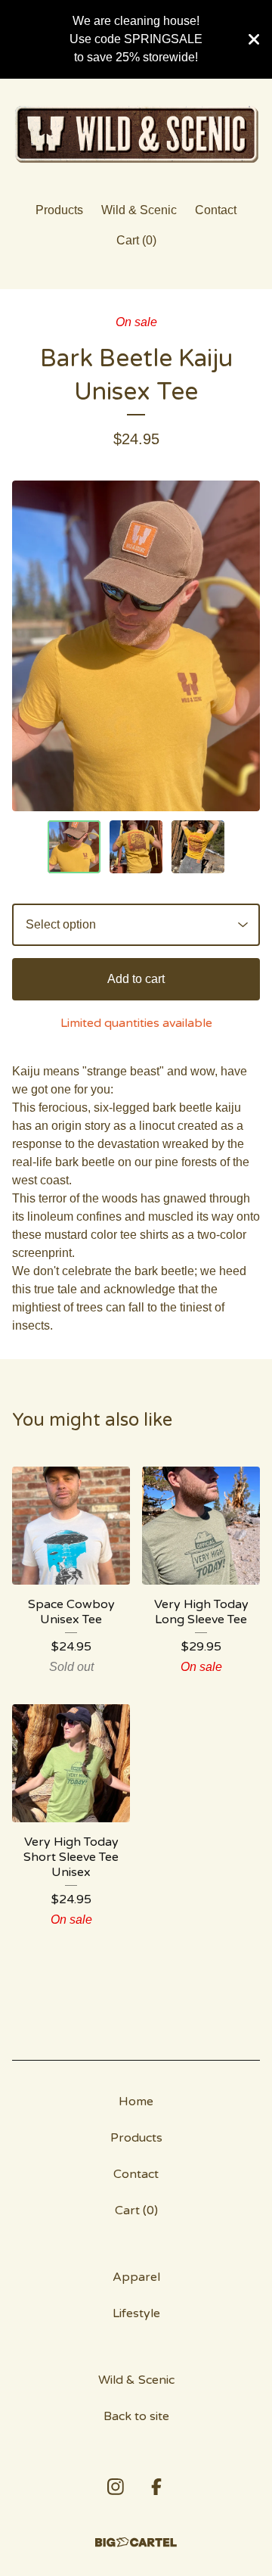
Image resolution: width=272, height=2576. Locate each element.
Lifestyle (136, 2313)
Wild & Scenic (139, 210)
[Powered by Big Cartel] (136, 2542)
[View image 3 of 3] (198, 847)
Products (59, 210)
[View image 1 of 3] (74, 847)
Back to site (136, 2416)
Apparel (136, 2277)
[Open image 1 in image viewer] (136, 646)
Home (136, 2102)
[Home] (136, 134)
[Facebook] (156, 2487)
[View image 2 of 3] (136, 847)
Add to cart (136, 979)
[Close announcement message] (254, 39)
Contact (216, 210)
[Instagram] (116, 2487)
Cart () (136, 240)
